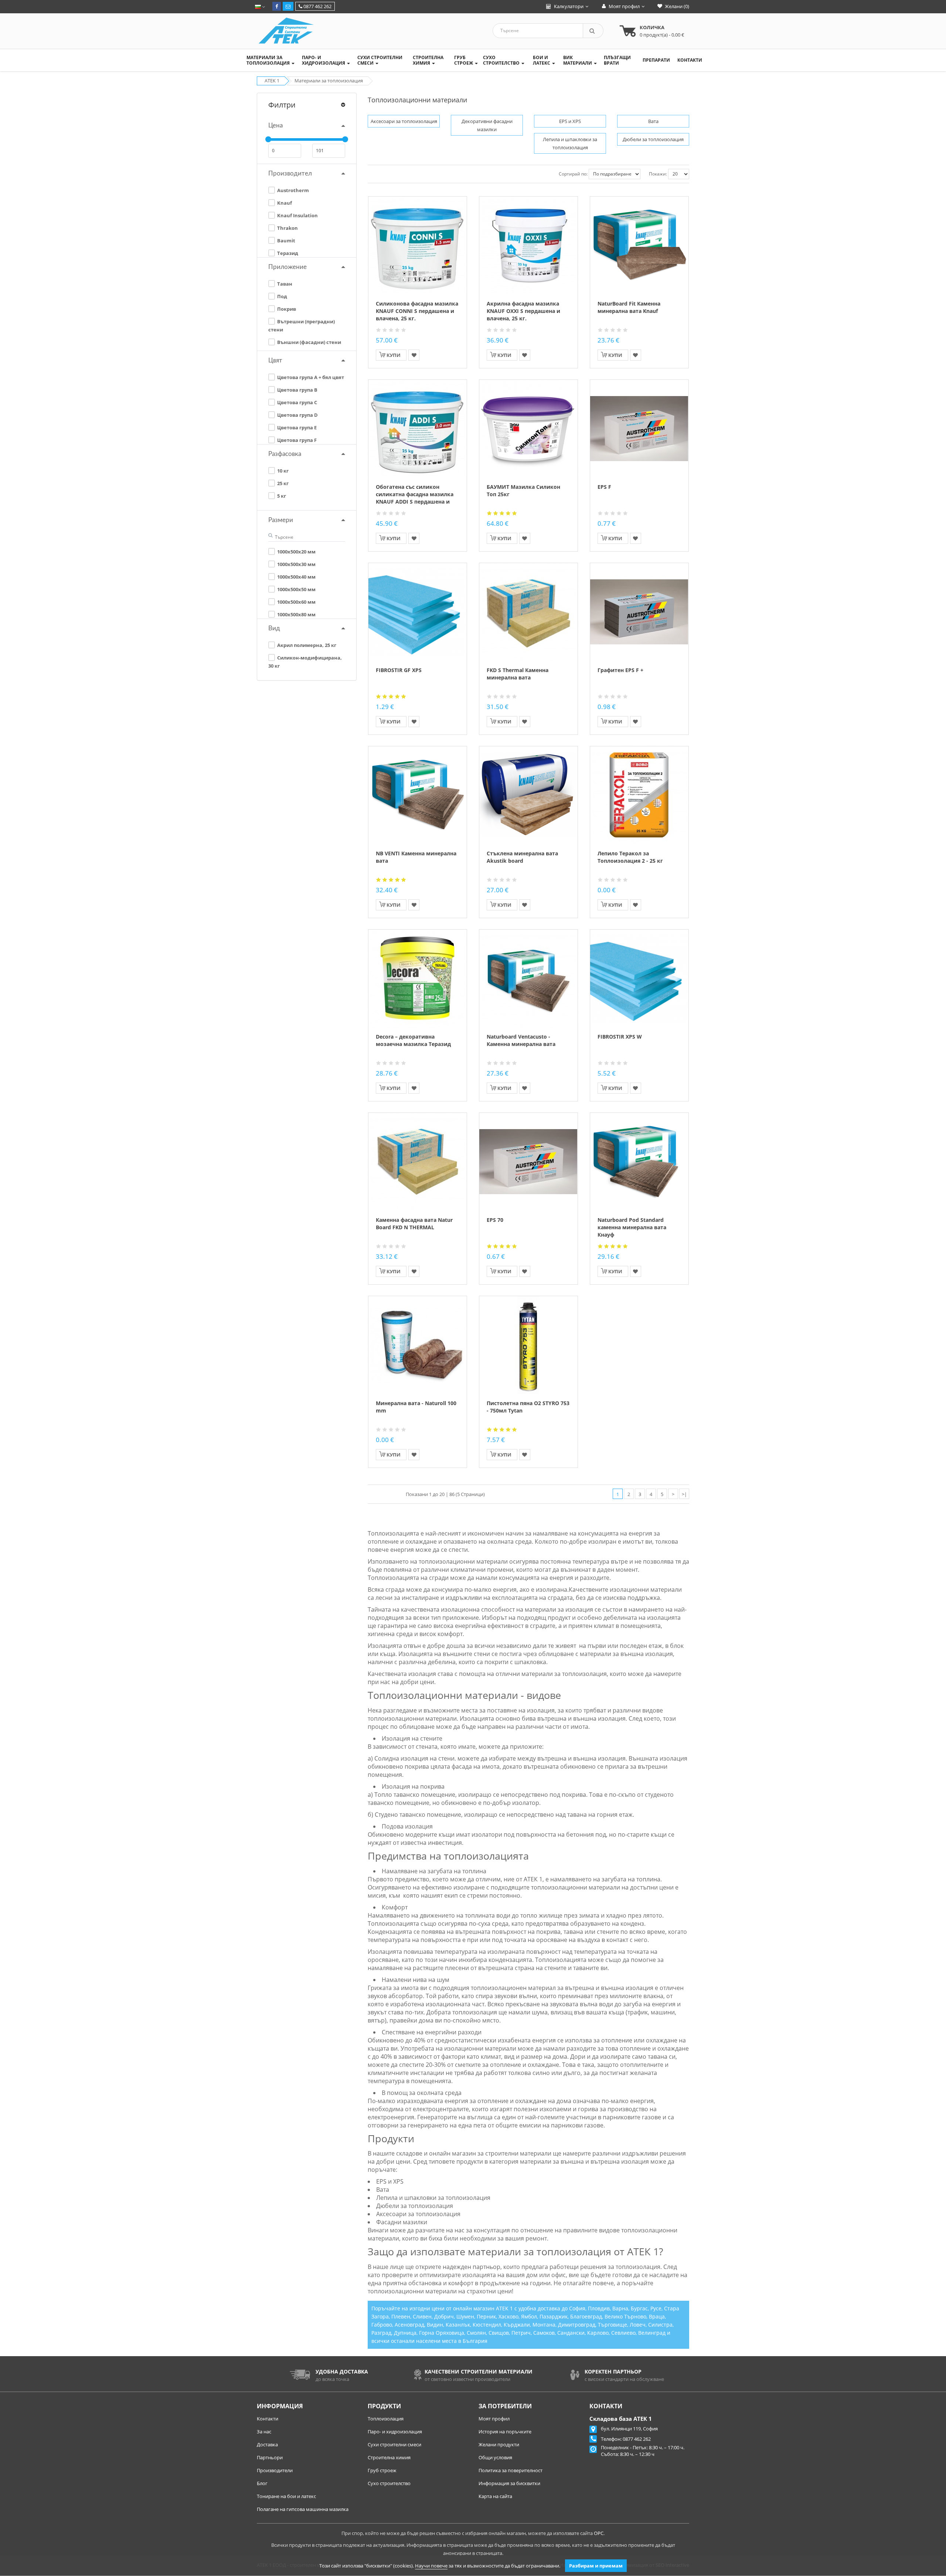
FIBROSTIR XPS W (620, 1037)
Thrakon (287, 228)
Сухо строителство (389, 2483)
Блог (262, 2483)
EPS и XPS (570, 121)
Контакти (268, 2419)
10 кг (282, 471)
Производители (275, 2470)
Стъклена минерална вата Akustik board (522, 857)
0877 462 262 (317, 6)
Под (282, 296)
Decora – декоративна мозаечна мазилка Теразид (413, 1040)
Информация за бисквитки (509, 2483)
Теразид (287, 253)
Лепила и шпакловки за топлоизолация (570, 143)
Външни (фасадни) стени (309, 342)
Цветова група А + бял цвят (310, 377)
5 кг (281, 496)
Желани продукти (499, 2444)
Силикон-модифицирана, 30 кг (305, 662)
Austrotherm (292, 190)
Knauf (284, 203)
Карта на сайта (495, 2496)
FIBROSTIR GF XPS (399, 670)
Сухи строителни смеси (394, 2444)
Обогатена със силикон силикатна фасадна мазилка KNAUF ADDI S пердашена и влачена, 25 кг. (415, 498)
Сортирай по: (573, 174)
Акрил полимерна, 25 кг (306, 645)
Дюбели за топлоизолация (653, 139)
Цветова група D (297, 415)
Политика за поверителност (511, 2470)
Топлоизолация (386, 2419)
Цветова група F (296, 440)
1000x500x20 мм (296, 552)
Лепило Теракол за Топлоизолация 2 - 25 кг (630, 857)
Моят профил (494, 2419)
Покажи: (658, 174)
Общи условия (495, 2457)
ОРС (599, 2533)
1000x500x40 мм (296, 577)
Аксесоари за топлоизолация (404, 121)
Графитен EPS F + (620, 670)
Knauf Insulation (297, 215)
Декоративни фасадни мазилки (487, 125)
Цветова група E (296, 427)
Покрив (286, 309)
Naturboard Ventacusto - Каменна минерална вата (521, 1040)
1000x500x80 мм (296, 614)
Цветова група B (297, 390)
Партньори (270, 2457)
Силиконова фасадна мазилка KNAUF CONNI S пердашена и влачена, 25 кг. (417, 311)
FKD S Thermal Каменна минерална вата (518, 674)
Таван (284, 284)
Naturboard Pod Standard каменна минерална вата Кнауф (632, 1227)
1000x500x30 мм (296, 564)
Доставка (267, 2444)
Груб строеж (382, 2470)
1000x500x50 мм (296, 589)
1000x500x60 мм (296, 602)
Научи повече (431, 2566)
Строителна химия (389, 2457)
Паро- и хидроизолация (395, 2432)
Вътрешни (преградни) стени (302, 326)
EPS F (604, 487)
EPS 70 (495, 1220)
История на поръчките (505, 2432)
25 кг (282, 483)
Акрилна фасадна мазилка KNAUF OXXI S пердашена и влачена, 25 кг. (523, 311)
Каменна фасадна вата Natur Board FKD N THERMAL (414, 1224)
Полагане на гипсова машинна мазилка (303, 2509)
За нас (264, 2432)
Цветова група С (297, 402)
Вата (653, 121)
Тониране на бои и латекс (286, 2496)
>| (684, 1494)
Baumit (286, 241)
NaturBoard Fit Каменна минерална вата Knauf (629, 307)
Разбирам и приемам (596, 2566)
